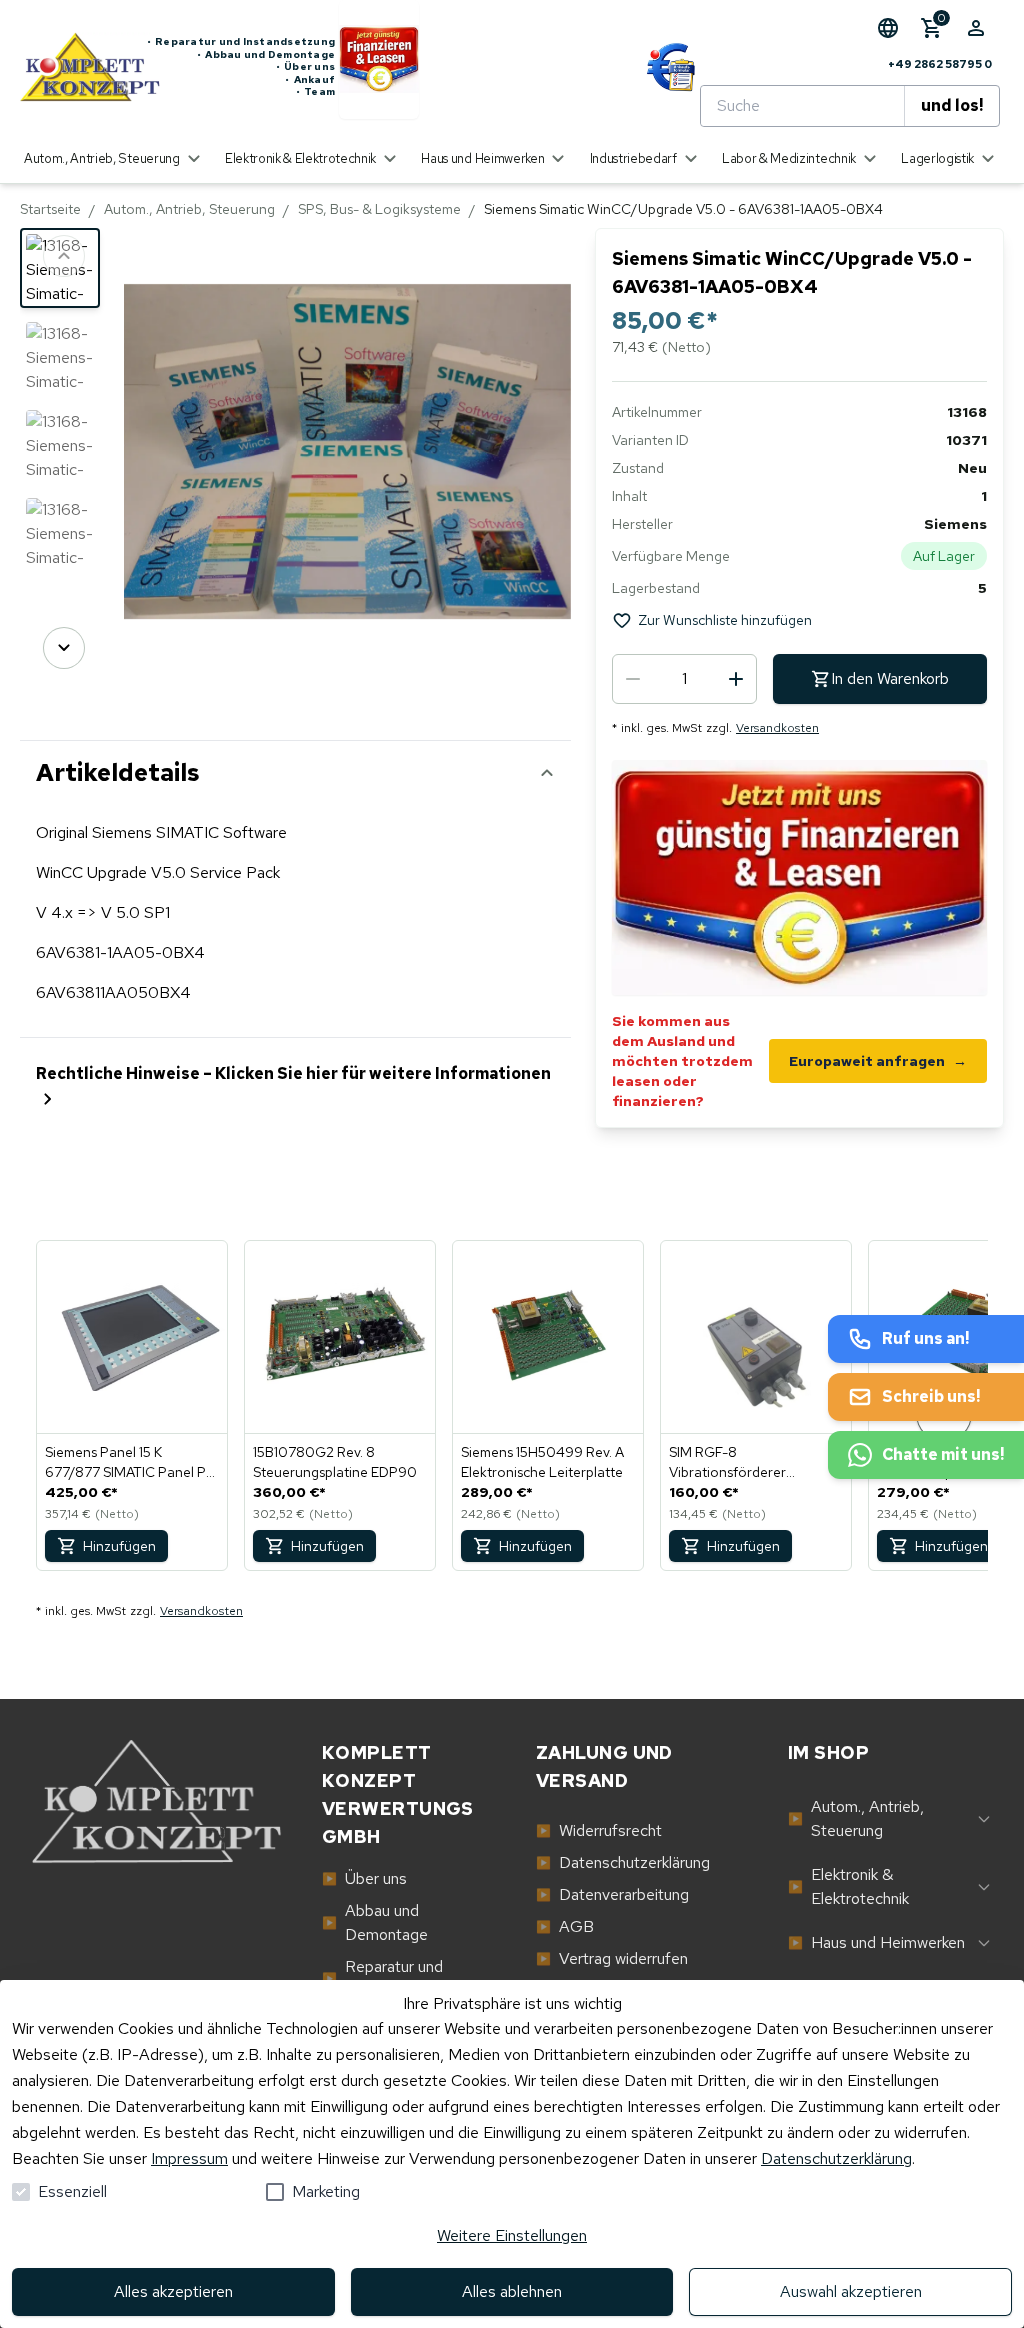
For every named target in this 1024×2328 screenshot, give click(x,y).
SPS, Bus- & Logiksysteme (379, 209)
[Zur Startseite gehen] (83, 67)
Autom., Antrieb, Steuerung (189, 209)
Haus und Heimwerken (876, 1942)
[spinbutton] (684, 679)
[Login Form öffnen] (976, 28)
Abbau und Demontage (266, 55)
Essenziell (72, 2191)
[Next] (64, 648)
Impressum (189, 2158)
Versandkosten (777, 728)
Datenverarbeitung (612, 1894)
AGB (565, 1926)
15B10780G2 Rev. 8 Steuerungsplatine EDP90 (335, 1462)
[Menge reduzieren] (633, 679)
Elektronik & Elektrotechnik (848, 1886)
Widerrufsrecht (599, 1830)
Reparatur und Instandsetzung (241, 42)
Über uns (305, 67)
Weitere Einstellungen (512, 2235)
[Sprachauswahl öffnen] (888, 28)
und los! (952, 105)
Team (315, 92)
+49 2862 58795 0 (940, 64)
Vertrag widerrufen (612, 1958)
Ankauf (310, 80)
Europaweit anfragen (878, 1061)
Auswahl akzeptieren (851, 2291)
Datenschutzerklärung (836, 2158)
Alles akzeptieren (173, 2291)
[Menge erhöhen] (736, 679)
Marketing (326, 2191)
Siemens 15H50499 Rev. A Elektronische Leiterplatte (542, 1462)
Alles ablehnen (512, 2291)
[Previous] (64, 256)
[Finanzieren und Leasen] (379, 67)
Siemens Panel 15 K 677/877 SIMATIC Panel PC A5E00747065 (130, 1462)
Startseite (50, 209)
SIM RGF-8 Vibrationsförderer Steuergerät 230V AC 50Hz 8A (756, 1462)
